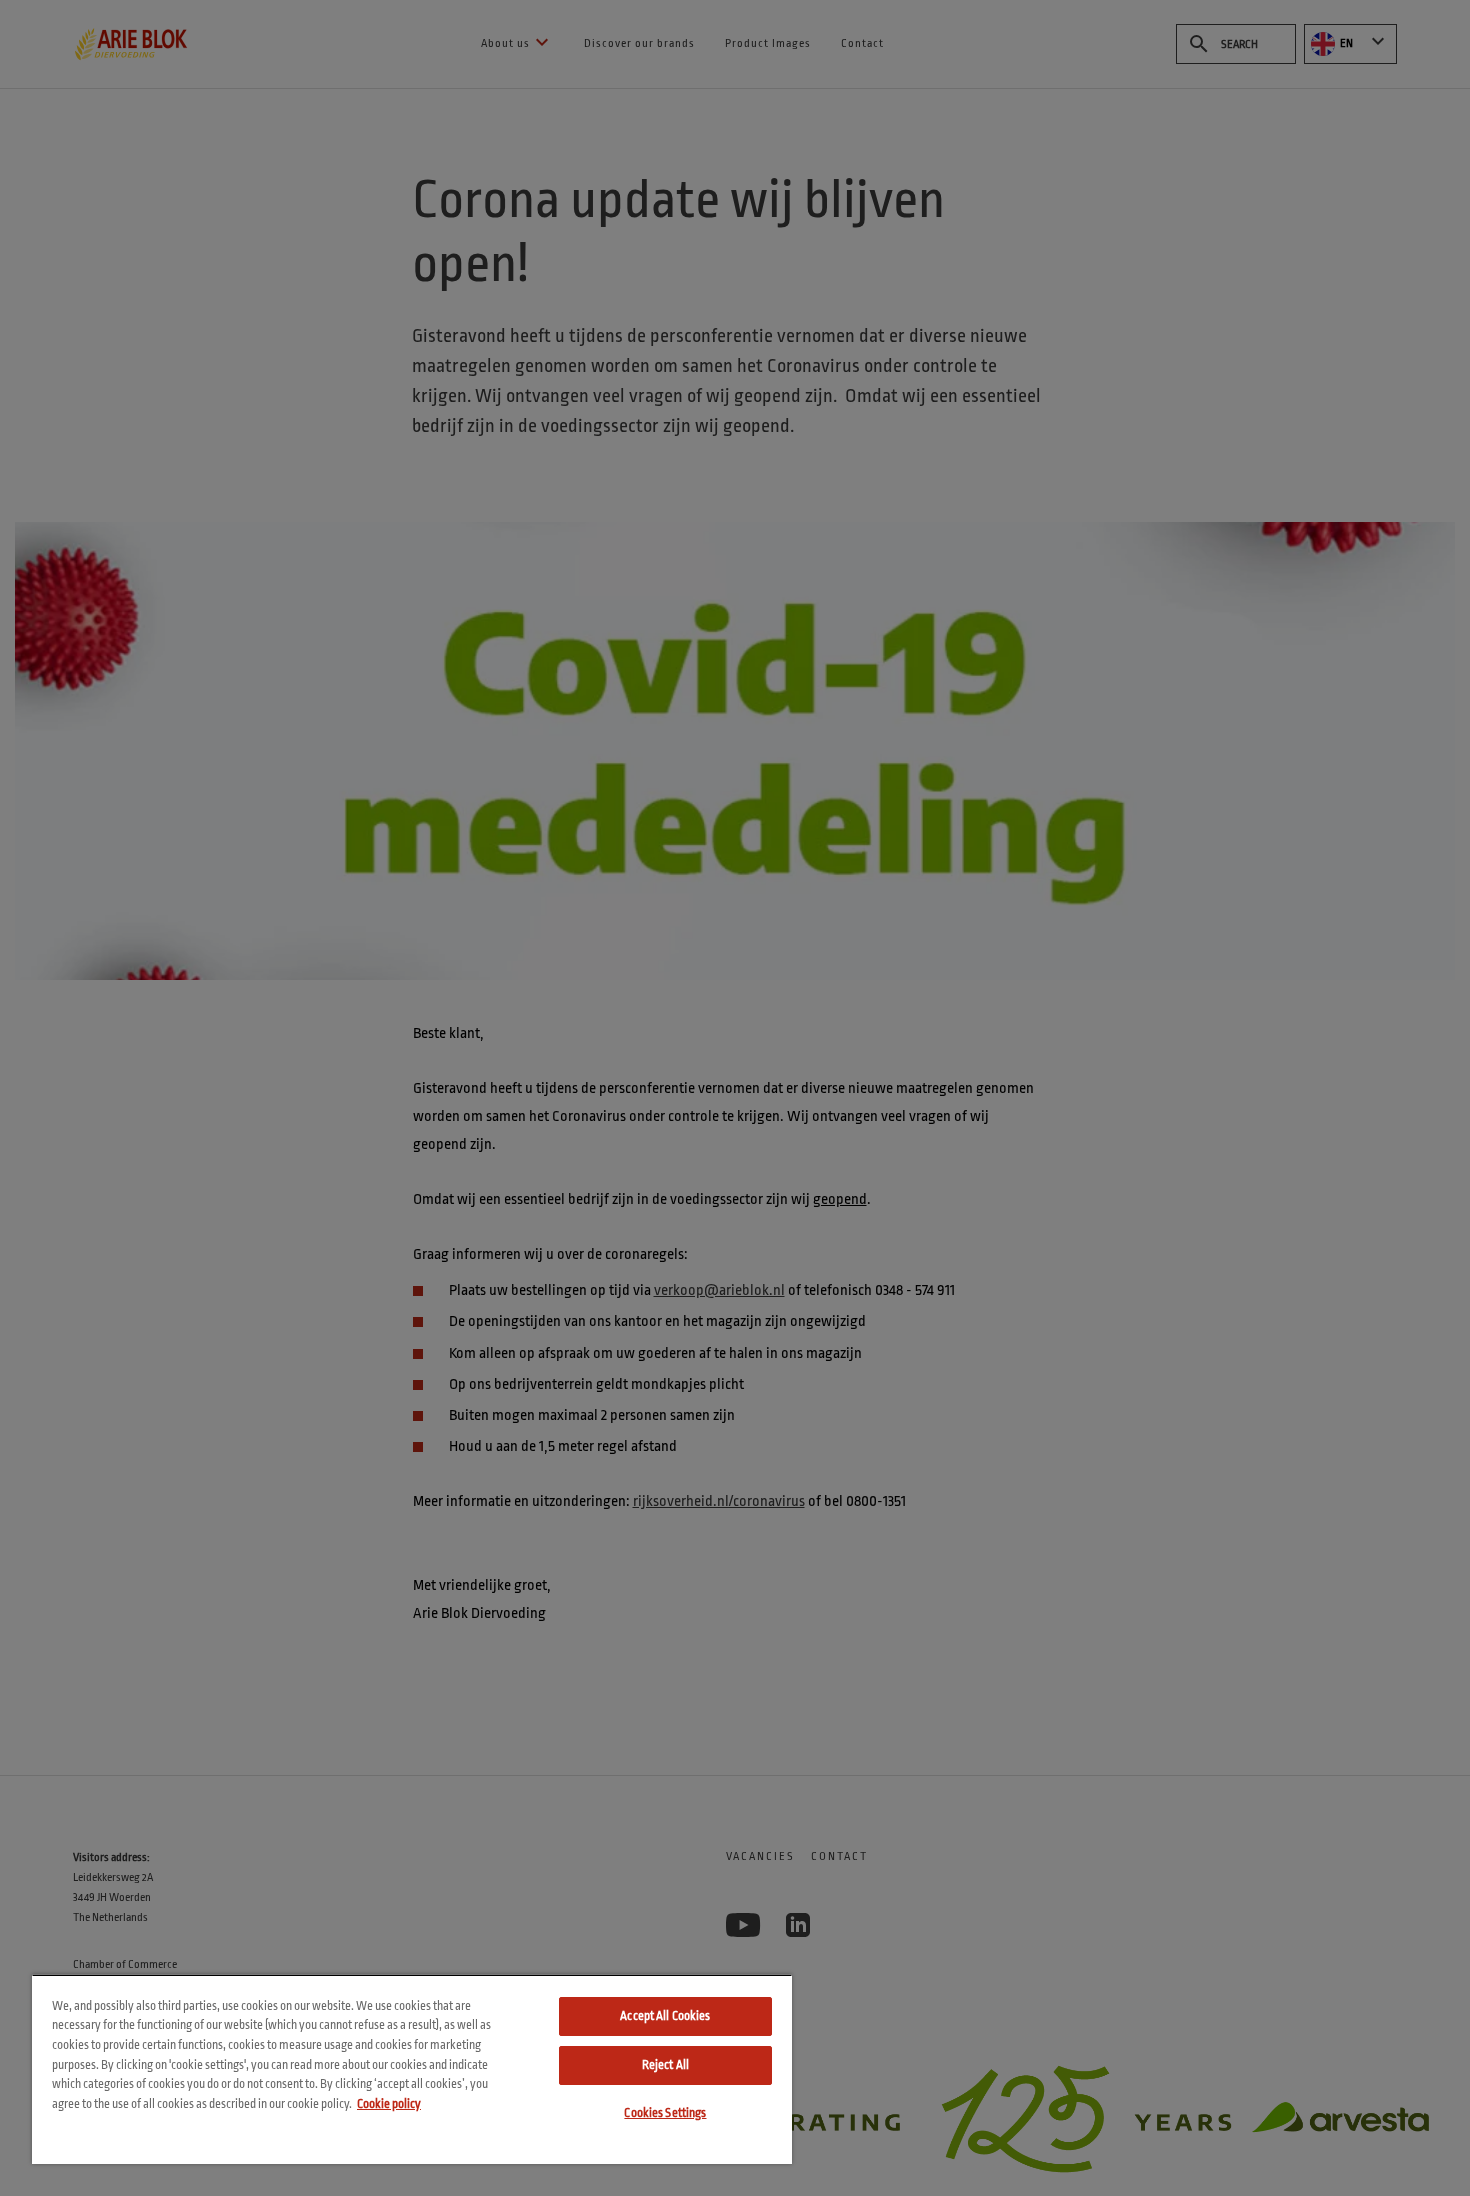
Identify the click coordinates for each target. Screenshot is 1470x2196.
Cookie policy (389, 2104)
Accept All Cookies (665, 2016)
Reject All (665, 2065)
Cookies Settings (665, 2113)
